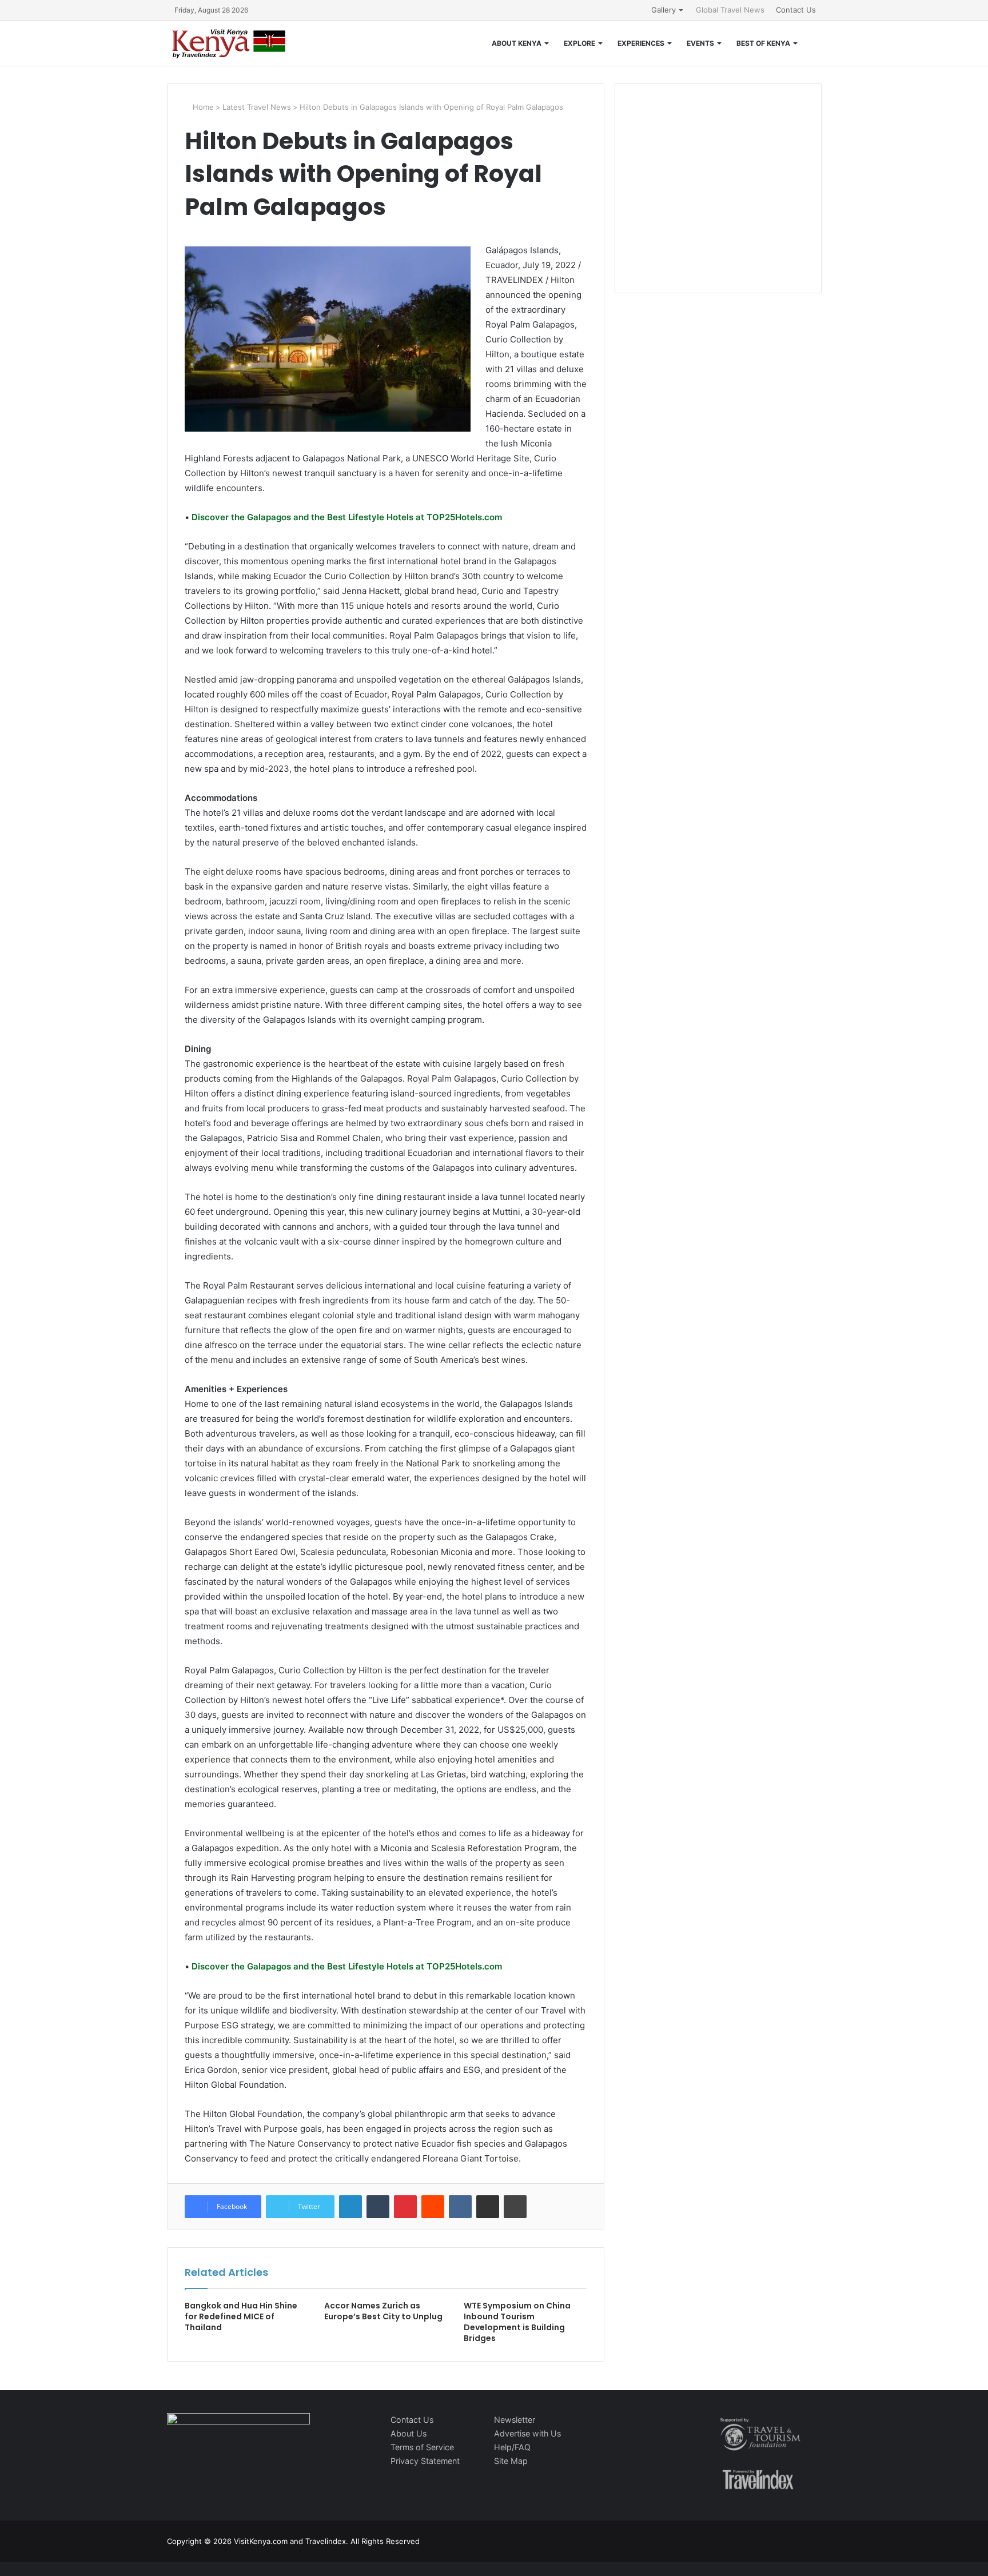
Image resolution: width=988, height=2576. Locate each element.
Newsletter (515, 2420)
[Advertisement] (718, 200)
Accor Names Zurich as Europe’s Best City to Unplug (383, 2311)
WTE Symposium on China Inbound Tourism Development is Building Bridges (517, 2322)
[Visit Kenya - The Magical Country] (229, 43)
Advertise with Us (527, 2433)
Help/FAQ (512, 2447)
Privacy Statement (425, 2461)
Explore (579, 43)
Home (202, 107)
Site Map (511, 2461)
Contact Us (796, 10)
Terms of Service (422, 2447)
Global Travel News (730, 10)
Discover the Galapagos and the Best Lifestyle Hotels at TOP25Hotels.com (346, 517)
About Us (409, 2433)
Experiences (641, 43)
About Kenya (517, 43)
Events (700, 43)
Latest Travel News (257, 107)
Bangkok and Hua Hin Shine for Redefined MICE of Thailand (241, 2316)
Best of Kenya (763, 43)
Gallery (664, 10)
